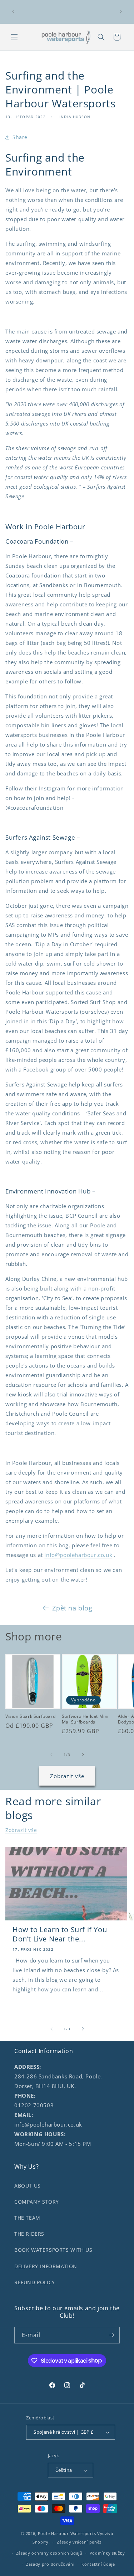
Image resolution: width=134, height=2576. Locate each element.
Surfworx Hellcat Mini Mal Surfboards (85, 1719)
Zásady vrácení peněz (79, 2542)
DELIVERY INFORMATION (46, 2266)
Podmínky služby (108, 2553)
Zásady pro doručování (50, 2564)
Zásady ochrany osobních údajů (49, 2553)
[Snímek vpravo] (83, 1755)
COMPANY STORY (37, 2202)
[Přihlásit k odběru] (111, 2335)
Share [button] (20, 137)
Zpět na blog (72, 1608)
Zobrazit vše (67, 1776)
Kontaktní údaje (98, 2564)
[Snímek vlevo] (51, 1755)
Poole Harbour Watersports (67, 2533)
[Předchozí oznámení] (13, 12)
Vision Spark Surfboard (30, 1716)
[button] (14, 37)
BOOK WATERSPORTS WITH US (53, 2250)
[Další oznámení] (121, 12)
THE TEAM (27, 2218)
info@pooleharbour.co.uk (78, 1555)
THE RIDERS (29, 2234)
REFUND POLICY (35, 2282)
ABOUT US (28, 2186)
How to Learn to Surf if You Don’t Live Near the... (60, 1934)
